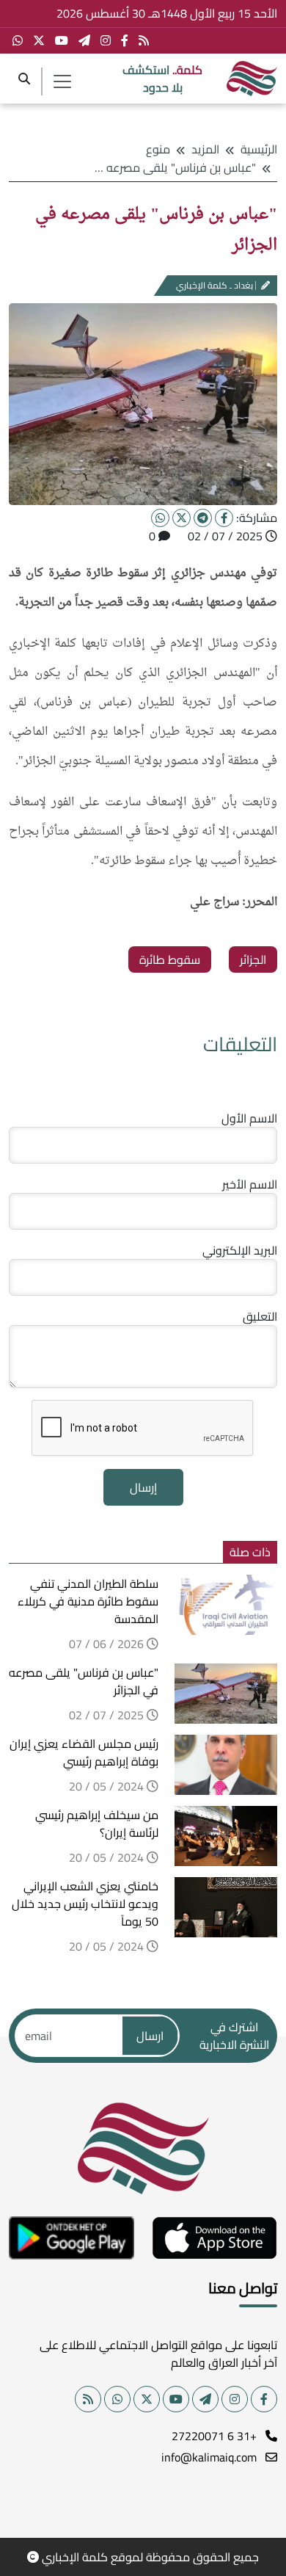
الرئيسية (259, 149)
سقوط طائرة (170, 959)
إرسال (143, 1487)
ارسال (150, 2036)
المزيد (205, 149)
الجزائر (253, 959)
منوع (158, 149)
